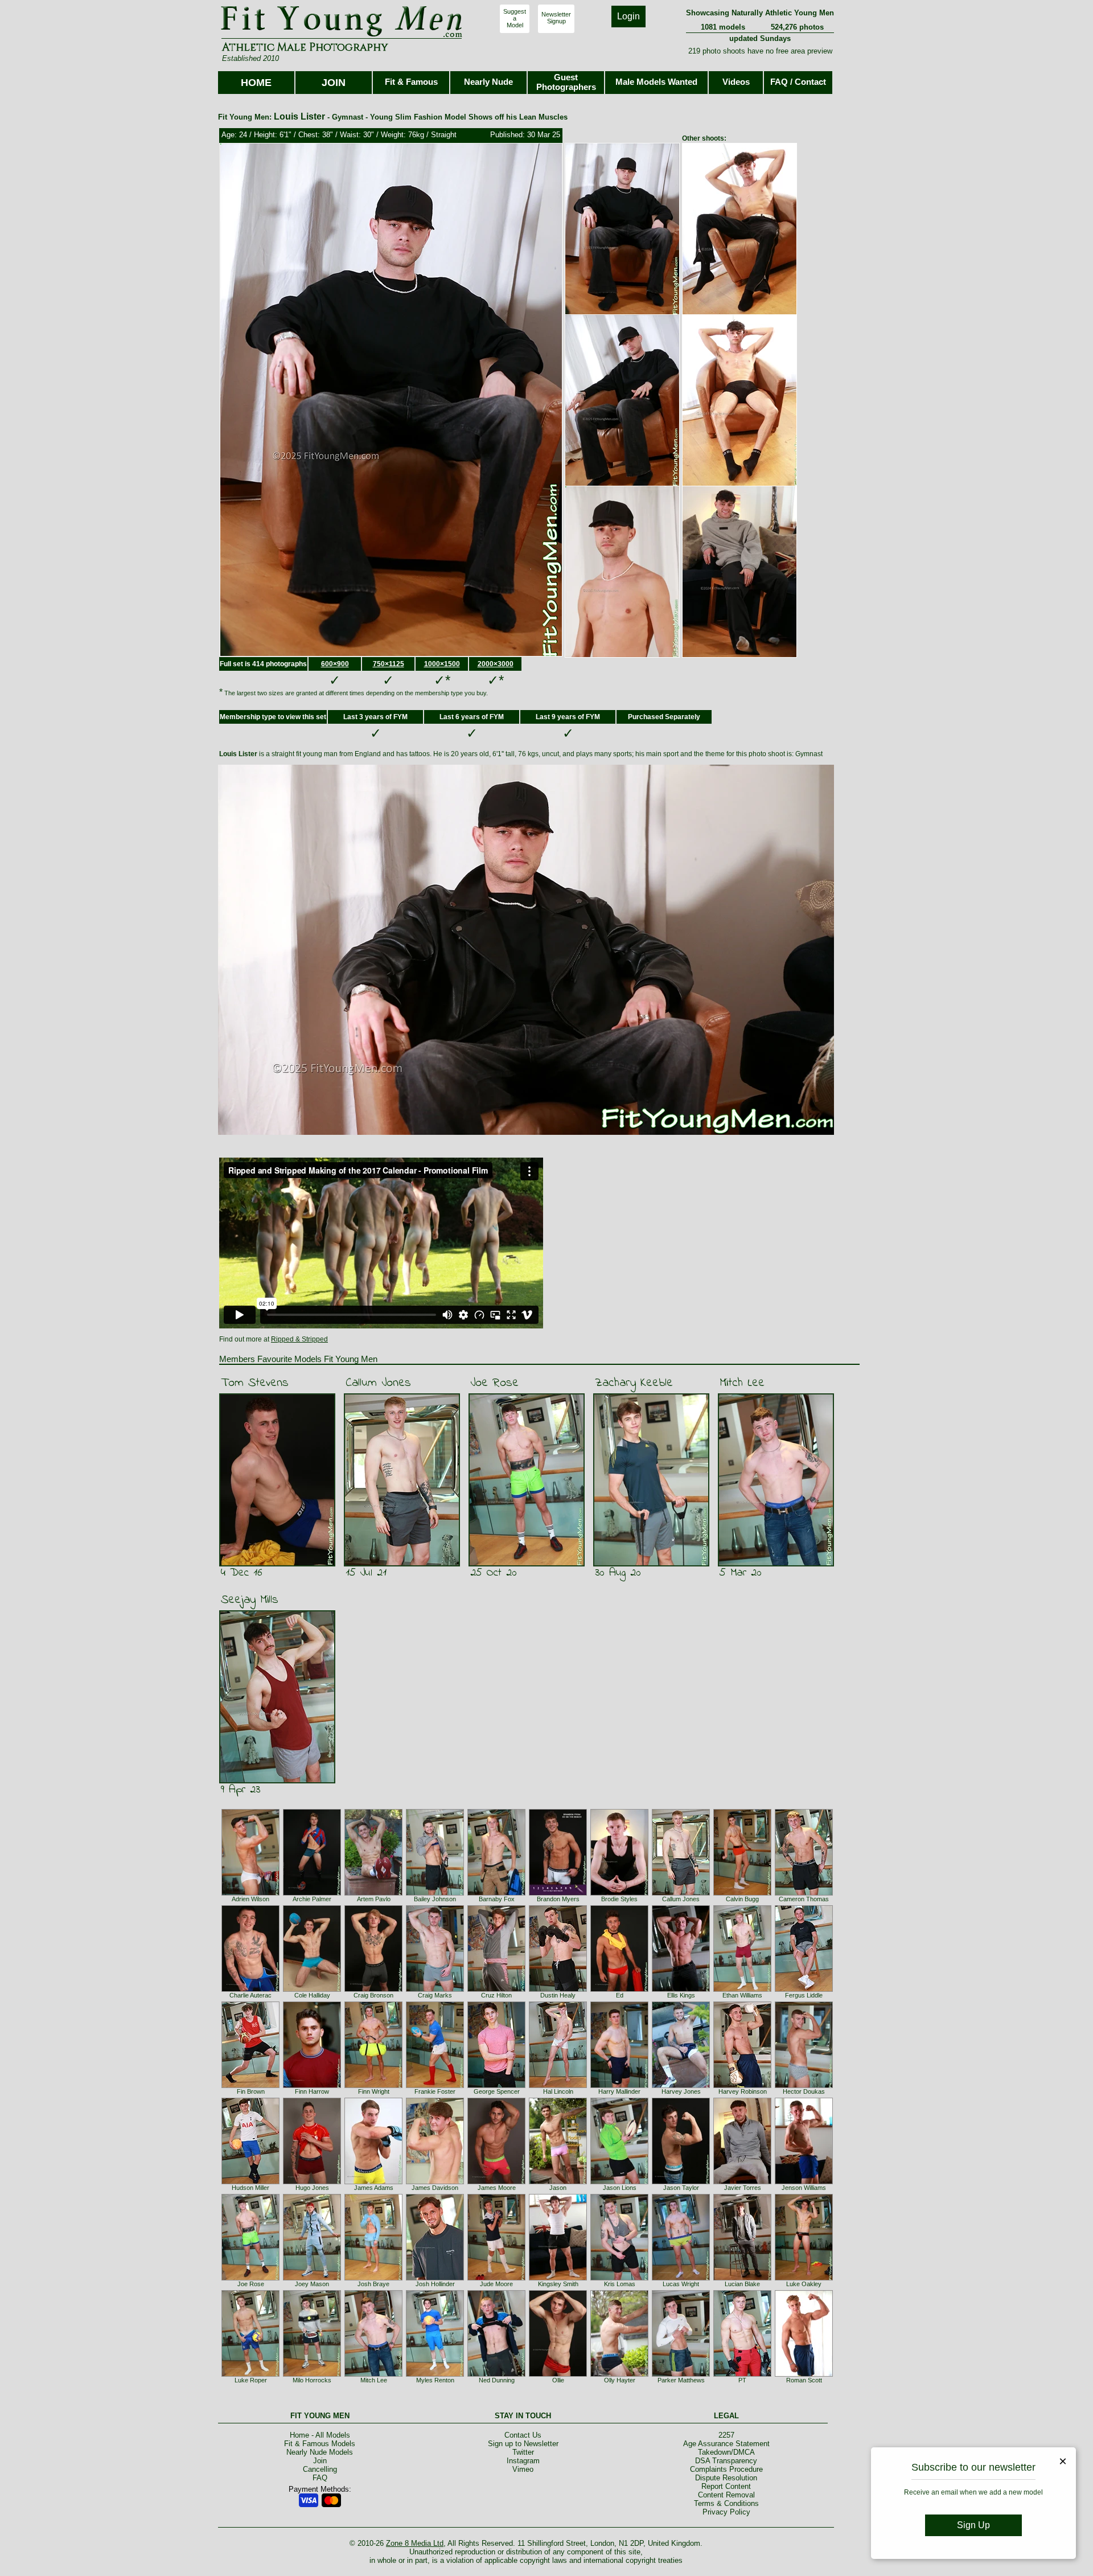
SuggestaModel (515, 18)
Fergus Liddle (804, 1995)
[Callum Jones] (681, 1893)
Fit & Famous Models (320, 2444)
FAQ (320, 2478)
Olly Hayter (620, 2380)
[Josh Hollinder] (435, 2278)
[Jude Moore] (496, 2278)
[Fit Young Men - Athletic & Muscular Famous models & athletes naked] (342, 38)
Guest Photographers (566, 82)
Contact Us (523, 2435)
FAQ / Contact (798, 82)
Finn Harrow (312, 2091)
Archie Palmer (312, 1899)
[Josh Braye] (373, 2278)
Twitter (523, 2452)
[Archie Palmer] (312, 1893)
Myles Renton (435, 2380)
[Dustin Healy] (558, 1990)
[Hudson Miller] (250, 2182)
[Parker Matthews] (681, 2374)
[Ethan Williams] (742, 1990)
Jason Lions (620, 2188)
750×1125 (389, 664)
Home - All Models (320, 2435)
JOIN (334, 83)
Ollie (558, 2380)
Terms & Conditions (726, 2503)
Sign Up (973, 2525)
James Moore (497, 2188)
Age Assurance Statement (726, 2444)
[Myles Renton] (435, 2374)
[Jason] (558, 2182)
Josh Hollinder (435, 2284)
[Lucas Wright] (681, 2278)
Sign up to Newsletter (523, 2444)
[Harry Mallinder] (619, 2086)
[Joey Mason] (312, 2278)
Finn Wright (374, 2091)
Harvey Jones (681, 2091)
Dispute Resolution (726, 2478)
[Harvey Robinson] (742, 2086)
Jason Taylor (681, 2188)
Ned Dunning (497, 2380)
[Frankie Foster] (435, 2086)
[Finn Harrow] (312, 2086)
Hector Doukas (804, 2091)
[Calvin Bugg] (742, 1893)
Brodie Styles (619, 1899)
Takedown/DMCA (726, 2452)
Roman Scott (804, 2380)
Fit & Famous (411, 82)
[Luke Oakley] (804, 2278)
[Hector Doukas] (804, 2086)
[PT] (742, 2374)
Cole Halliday (312, 1995)
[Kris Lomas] (619, 2278)
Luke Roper (251, 2380)
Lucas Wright (681, 2284)
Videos (736, 82)
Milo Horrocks (312, 2380)
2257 (726, 2435)
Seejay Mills (250, 1600)
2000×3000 (496, 664)
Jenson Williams (804, 2188)
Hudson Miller (250, 2188)
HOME (256, 83)
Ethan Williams (742, 1995)
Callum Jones (378, 1383)
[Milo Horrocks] (312, 2374)
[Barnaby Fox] (496, 1893)
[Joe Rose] (250, 2278)
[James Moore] (496, 2182)
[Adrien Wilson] (250, 1893)
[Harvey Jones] (681, 2086)
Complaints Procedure (726, 2469)
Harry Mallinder (619, 2091)
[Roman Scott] (804, 2374)
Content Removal (726, 2495)
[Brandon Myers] (558, 1893)
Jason (558, 2188)
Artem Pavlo (374, 1899)
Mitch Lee (742, 1383)
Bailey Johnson (435, 1899)
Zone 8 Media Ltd (415, 2543)
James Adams (374, 2188)
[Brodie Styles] (619, 1893)
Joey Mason (312, 2284)
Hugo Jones (312, 2188)
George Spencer (497, 2091)
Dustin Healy (558, 1995)
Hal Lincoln (558, 2091)
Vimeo (523, 2469)
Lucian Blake (742, 2284)
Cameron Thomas (804, 1899)
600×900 (335, 664)
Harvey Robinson (743, 2091)
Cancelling (320, 2469)
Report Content (726, 2486)
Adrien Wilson (250, 1899)
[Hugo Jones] (312, 2182)
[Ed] (619, 1990)
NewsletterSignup (556, 18)
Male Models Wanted (656, 82)
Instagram (523, 2461)
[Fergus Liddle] (804, 1990)
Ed (620, 1995)
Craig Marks (435, 1995)
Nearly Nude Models (320, 2452)
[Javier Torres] (742, 2182)
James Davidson (435, 2188)
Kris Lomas (620, 2284)
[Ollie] (558, 2374)
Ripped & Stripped (299, 1339)
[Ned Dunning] (496, 2374)
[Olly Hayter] (619, 2374)
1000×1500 (442, 664)
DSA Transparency (726, 2461)
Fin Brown (251, 2091)
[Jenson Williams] (804, 2182)
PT (742, 2380)
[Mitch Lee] (373, 2374)
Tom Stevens (255, 1383)
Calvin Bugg (742, 1899)
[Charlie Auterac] (250, 1990)
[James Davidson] (435, 2182)
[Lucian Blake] (742, 2278)
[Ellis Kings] (681, 1990)
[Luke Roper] (250, 2374)
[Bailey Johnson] (435, 1893)
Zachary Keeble (634, 1383)
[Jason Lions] (619, 2182)
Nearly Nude (488, 82)
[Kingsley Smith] (558, 2278)
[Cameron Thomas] (804, 1893)
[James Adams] (373, 2182)
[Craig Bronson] (373, 1990)
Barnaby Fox (497, 1899)
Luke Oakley (804, 2284)
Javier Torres (743, 2188)
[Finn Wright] (373, 2086)
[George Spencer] (496, 2086)
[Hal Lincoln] (558, 2086)
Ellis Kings (681, 1995)
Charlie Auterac (250, 1995)
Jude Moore (496, 2284)
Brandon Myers (558, 1899)
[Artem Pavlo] (373, 1893)
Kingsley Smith (558, 2284)
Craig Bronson (373, 1995)
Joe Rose (494, 1383)
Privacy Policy (726, 2512)
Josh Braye (373, 2284)
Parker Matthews (681, 2380)
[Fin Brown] (250, 2086)
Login (628, 16)
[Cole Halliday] (312, 1990)
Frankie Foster (435, 2091)
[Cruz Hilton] (496, 1990)
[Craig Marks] (435, 1990)
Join (320, 2461)
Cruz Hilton (496, 1995)
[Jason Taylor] (681, 2182)
